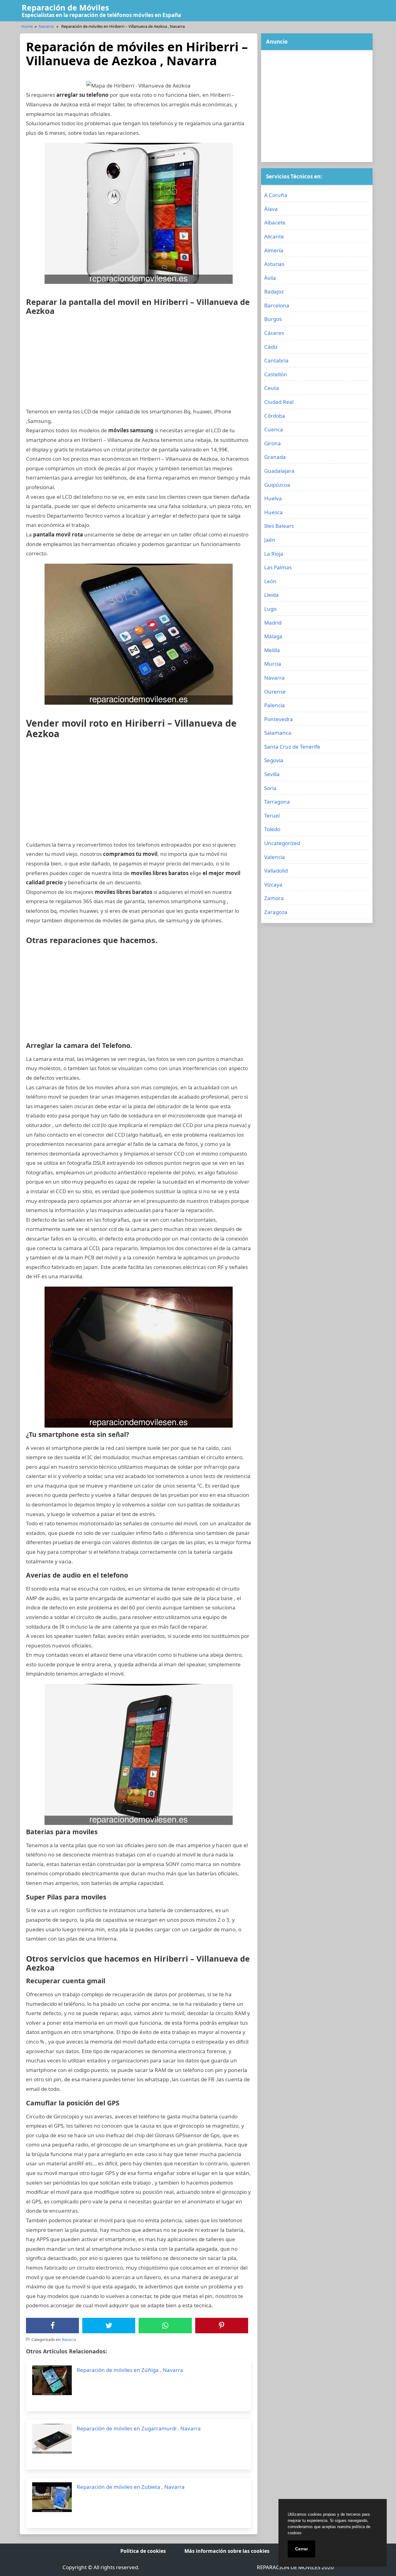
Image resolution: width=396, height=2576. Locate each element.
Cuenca (274, 429)
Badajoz (274, 291)
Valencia (275, 857)
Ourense (275, 692)
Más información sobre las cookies (227, 2551)
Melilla (272, 650)
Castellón (276, 374)
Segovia (274, 760)
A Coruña (276, 195)
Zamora (274, 898)
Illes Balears (279, 526)
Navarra (46, 26)
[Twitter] (109, 2326)
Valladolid (276, 871)
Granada (275, 457)
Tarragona (277, 802)
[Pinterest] (222, 2326)
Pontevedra (279, 719)
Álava (271, 209)
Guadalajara (279, 471)
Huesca (273, 512)
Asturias (274, 264)
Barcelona (277, 305)
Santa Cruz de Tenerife (292, 747)
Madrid (273, 623)
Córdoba (275, 416)
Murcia (273, 664)
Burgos (273, 319)
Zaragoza (276, 912)
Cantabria (276, 360)
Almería (274, 250)
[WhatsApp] (165, 2326)
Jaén (270, 540)
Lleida (271, 595)
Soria (270, 788)
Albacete (275, 222)
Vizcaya (273, 884)
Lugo (270, 609)
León (270, 581)
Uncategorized (282, 843)
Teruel (272, 816)
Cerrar (301, 2549)
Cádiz (271, 347)
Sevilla (272, 774)
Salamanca (278, 733)
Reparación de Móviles (65, 7)
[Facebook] (53, 2326)
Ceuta (272, 388)
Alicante (274, 236)
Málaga (273, 636)
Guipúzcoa (277, 485)
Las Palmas (278, 567)
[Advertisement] (139, 364)
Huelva (273, 498)
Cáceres (274, 333)
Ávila (270, 278)
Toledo (272, 829)
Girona (273, 443)
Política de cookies (143, 2551)
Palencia (275, 705)
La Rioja (274, 554)
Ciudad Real (279, 402)
